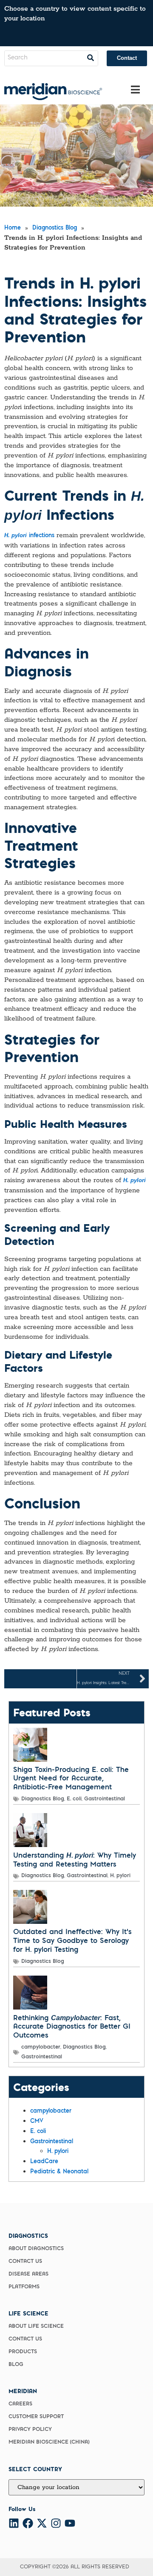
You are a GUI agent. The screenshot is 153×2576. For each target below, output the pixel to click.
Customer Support (36, 2417)
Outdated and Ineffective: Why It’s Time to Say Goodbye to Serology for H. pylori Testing (72, 1941)
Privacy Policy (30, 2430)
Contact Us (25, 2262)
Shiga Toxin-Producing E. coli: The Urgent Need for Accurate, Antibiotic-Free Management (71, 1779)
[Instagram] (56, 2523)
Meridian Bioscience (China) (49, 2442)
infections (29, 536)
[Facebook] (28, 2523)
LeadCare (44, 2162)
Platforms (24, 2287)
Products (23, 2352)
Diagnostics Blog (43, 1799)
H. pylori (120, 1876)
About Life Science (36, 2327)
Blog (16, 2365)
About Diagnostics (36, 2249)
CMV (37, 2122)
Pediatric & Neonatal (59, 2172)
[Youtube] (70, 2523)
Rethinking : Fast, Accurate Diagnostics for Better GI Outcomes (72, 2027)
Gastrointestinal (105, 1799)
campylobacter (41, 2047)
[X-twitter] (42, 2523)
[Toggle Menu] (135, 90)
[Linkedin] (14, 2523)
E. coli (74, 1799)
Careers (20, 2404)
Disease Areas (28, 2274)
